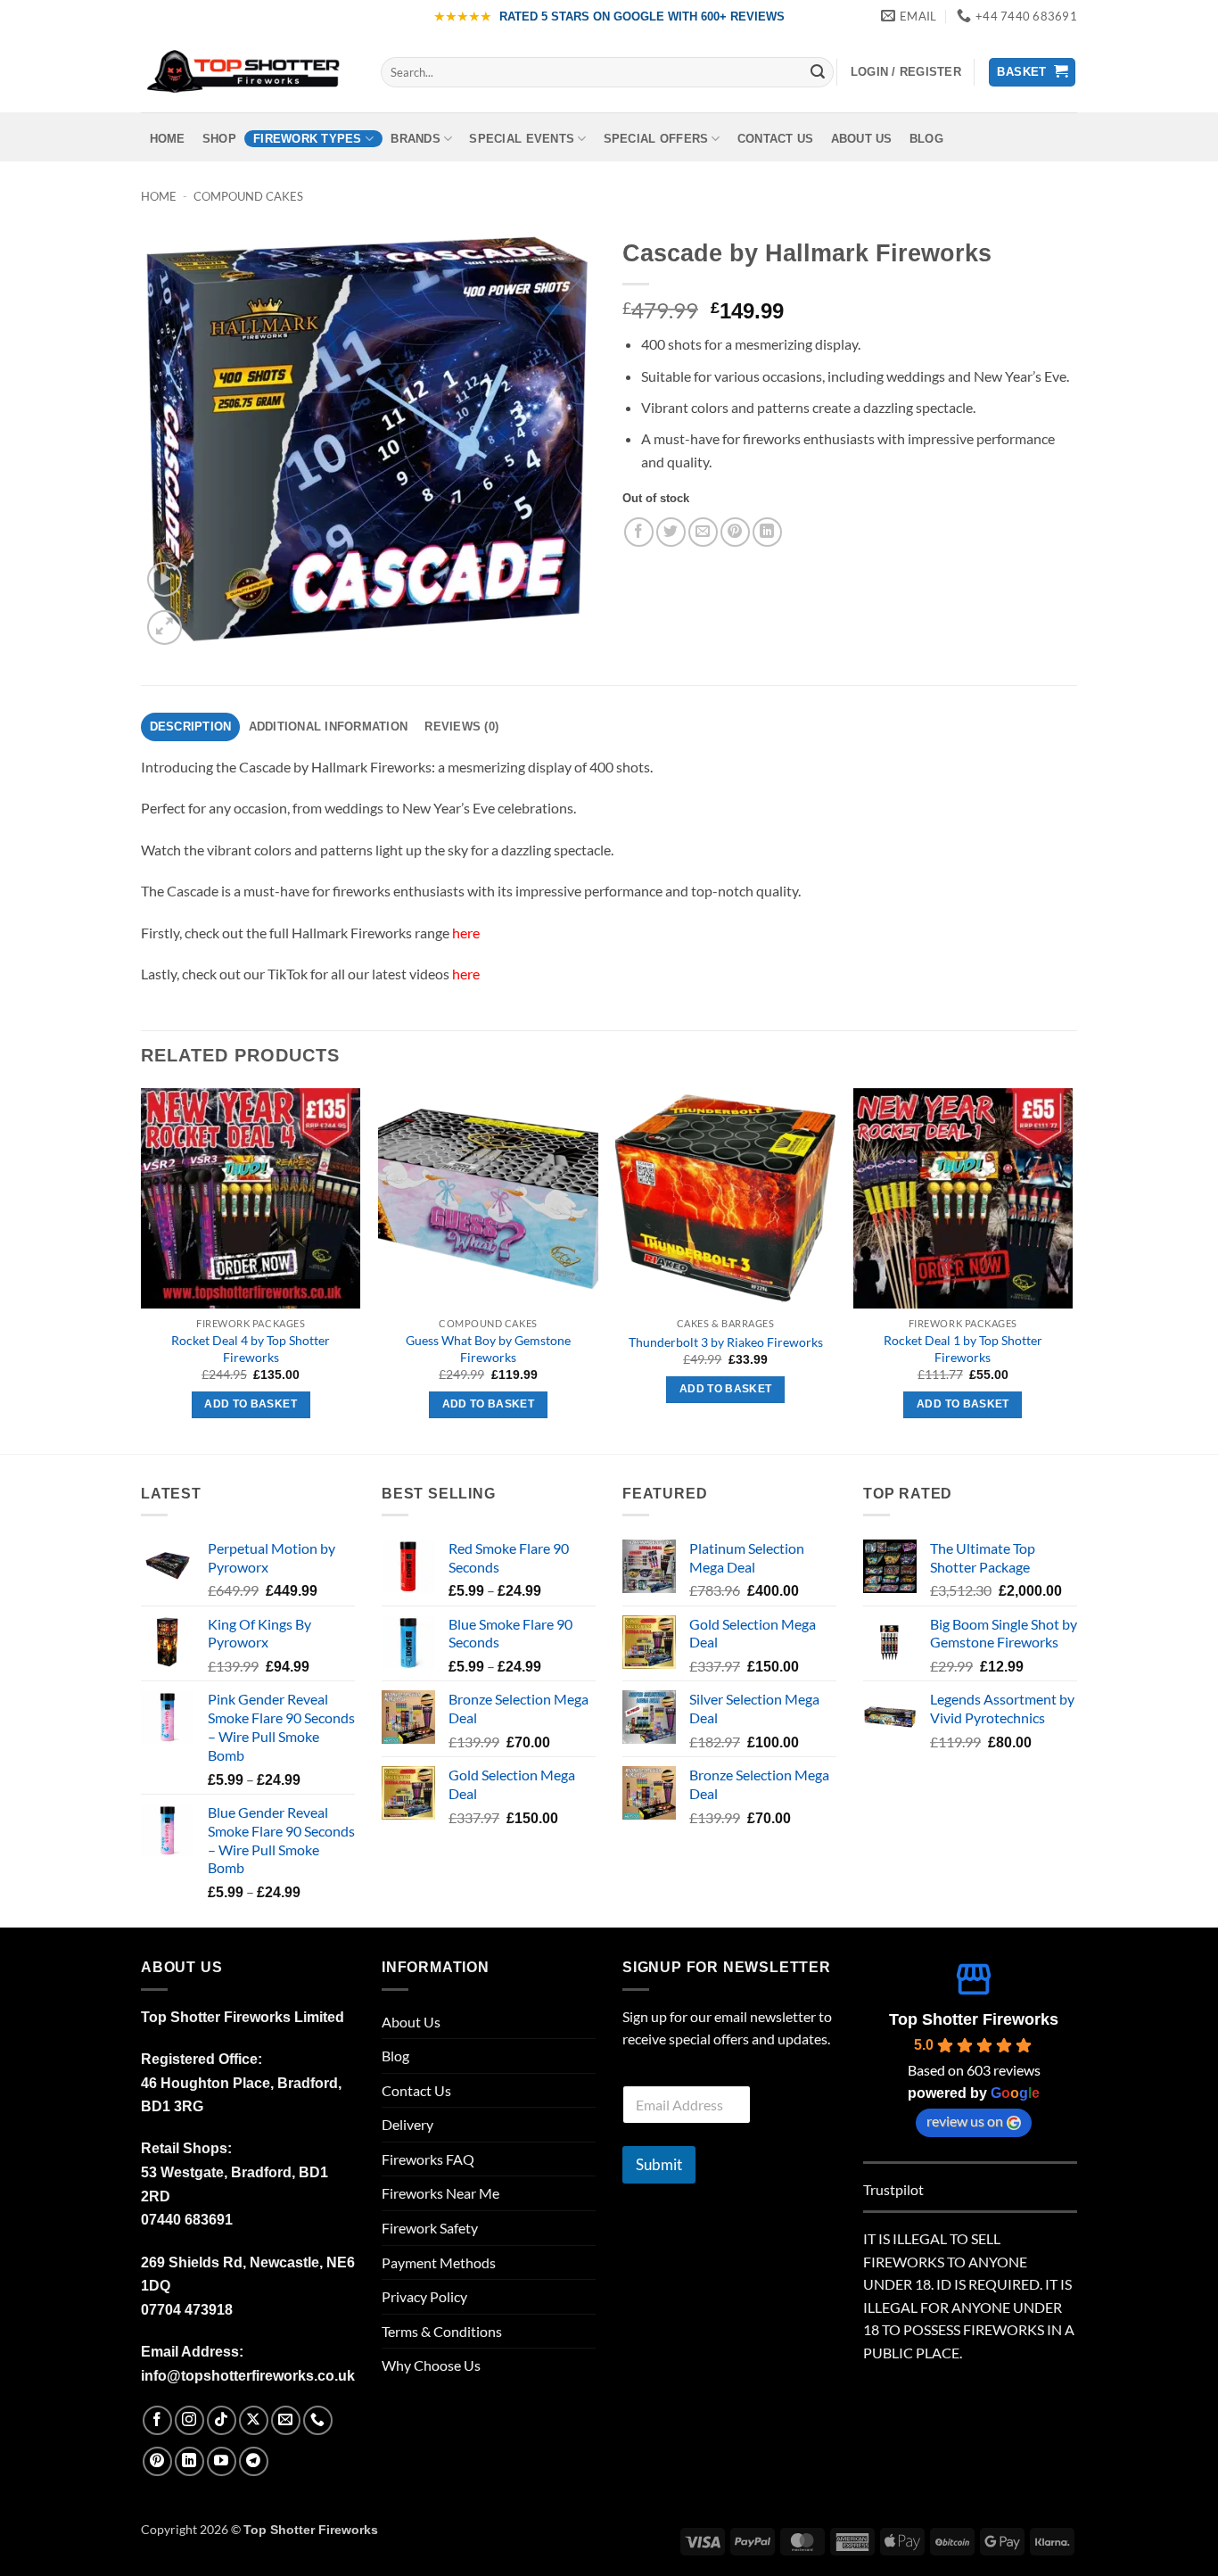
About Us (862, 139)
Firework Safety (430, 2228)
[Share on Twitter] (671, 532)
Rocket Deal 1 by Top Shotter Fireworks (963, 1349)
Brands (416, 139)
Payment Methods (439, 2262)
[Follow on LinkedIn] (189, 2461)
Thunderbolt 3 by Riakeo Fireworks (726, 1342)
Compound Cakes (248, 196)
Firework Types (308, 139)
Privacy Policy (424, 2296)
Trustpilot (893, 2189)
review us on (965, 2121)
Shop (219, 139)
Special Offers (656, 139)
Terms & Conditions (442, 2331)
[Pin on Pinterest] (735, 532)
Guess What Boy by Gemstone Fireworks (488, 1349)
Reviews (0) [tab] (461, 727)
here (466, 933)
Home (168, 139)
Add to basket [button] (251, 1404)
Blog (926, 139)
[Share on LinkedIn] (767, 532)
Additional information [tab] (329, 727)
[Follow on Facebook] (157, 2420)
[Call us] (318, 2420)
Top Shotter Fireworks (974, 2019)
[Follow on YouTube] (222, 2461)
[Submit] (818, 72)
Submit (659, 2164)
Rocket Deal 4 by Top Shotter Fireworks (251, 1349)
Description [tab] (191, 727)
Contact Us (776, 139)
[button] (906, 72)
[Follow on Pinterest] (157, 2461)
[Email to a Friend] (703, 532)
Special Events (522, 139)
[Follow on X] (254, 2420)
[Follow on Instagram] (189, 2420)
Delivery (407, 2124)
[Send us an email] (286, 2420)
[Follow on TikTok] (222, 2420)
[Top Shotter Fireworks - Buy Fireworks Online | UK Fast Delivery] (247, 72)
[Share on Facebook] (639, 532)
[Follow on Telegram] (254, 2461)
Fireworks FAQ (428, 2159)
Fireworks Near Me (440, 2193)
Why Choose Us (431, 2365)
